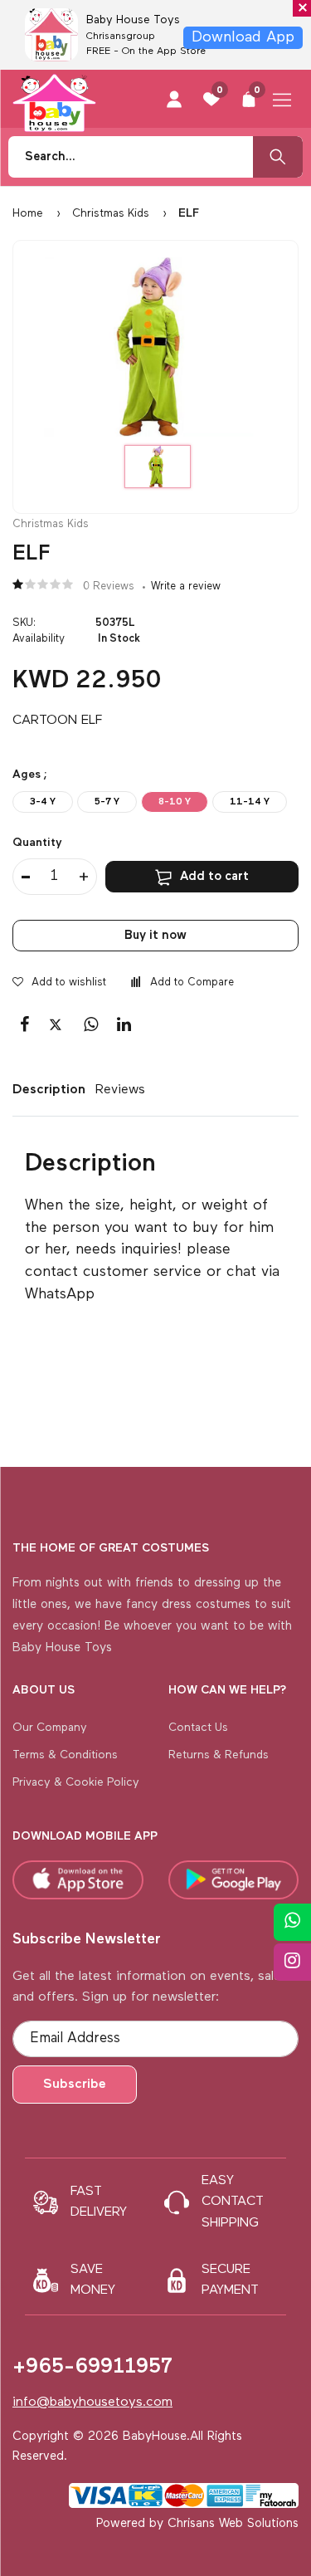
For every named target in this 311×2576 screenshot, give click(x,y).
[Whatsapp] (292, 1922)
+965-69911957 (92, 2367)
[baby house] (54, 99)
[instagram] (292, 1962)
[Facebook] (24, 1025)
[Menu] (282, 95)
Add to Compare (192, 982)
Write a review (186, 587)
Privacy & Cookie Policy (76, 1782)
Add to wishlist (69, 982)
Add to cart (214, 876)
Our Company (50, 1728)
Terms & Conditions (65, 1755)
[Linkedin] (124, 1025)
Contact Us (198, 1728)
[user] (174, 98)
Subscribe (75, 2085)
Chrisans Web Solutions (233, 2523)
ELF (187, 213)
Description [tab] (45, 1090)
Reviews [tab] (120, 1090)
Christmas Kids (111, 213)
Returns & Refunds (219, 1755)
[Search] (278, 157)
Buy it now (155, 935)
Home (28, 213)
